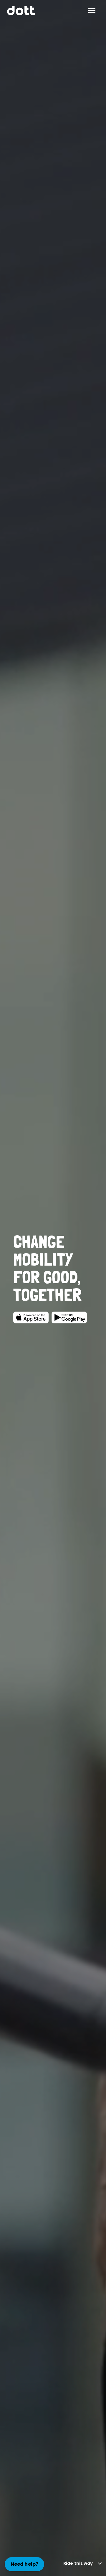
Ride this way (78, 2563)
